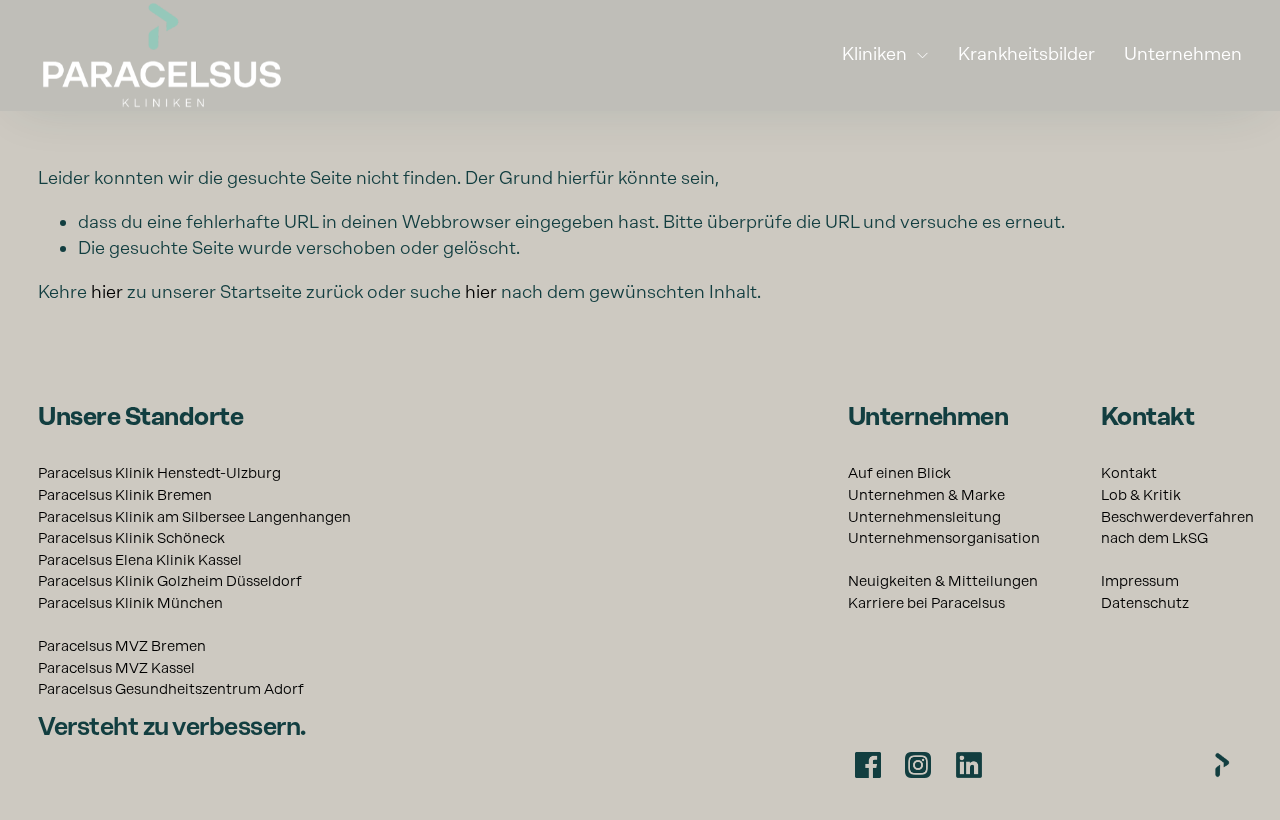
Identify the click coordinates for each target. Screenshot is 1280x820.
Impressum (1140, 581)
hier (107, 291)
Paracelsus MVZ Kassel (116, 668)
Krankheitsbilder (1026, 53)
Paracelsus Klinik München (130, 603)
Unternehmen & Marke (926, 495)
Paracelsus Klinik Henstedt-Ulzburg (159, 473)
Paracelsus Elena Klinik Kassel (140, 560)
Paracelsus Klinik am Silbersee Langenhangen (194, 517)
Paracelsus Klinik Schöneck (131, 538)
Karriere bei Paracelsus (926, 603)
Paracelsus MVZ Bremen (122, 646)
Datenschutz (1145, 603)
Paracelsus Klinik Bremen (125, 495)
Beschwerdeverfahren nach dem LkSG (1177, 528)
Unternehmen (1183, 53)
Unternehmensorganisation (944, 538)
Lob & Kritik (1141, 495)
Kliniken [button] (874, 53)
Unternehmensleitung (924, 517)
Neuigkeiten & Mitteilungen (943, 581)
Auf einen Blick (899, 473)
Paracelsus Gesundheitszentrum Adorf (171, 689)
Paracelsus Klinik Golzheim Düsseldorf (170, 581)
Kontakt (1129, 473)
